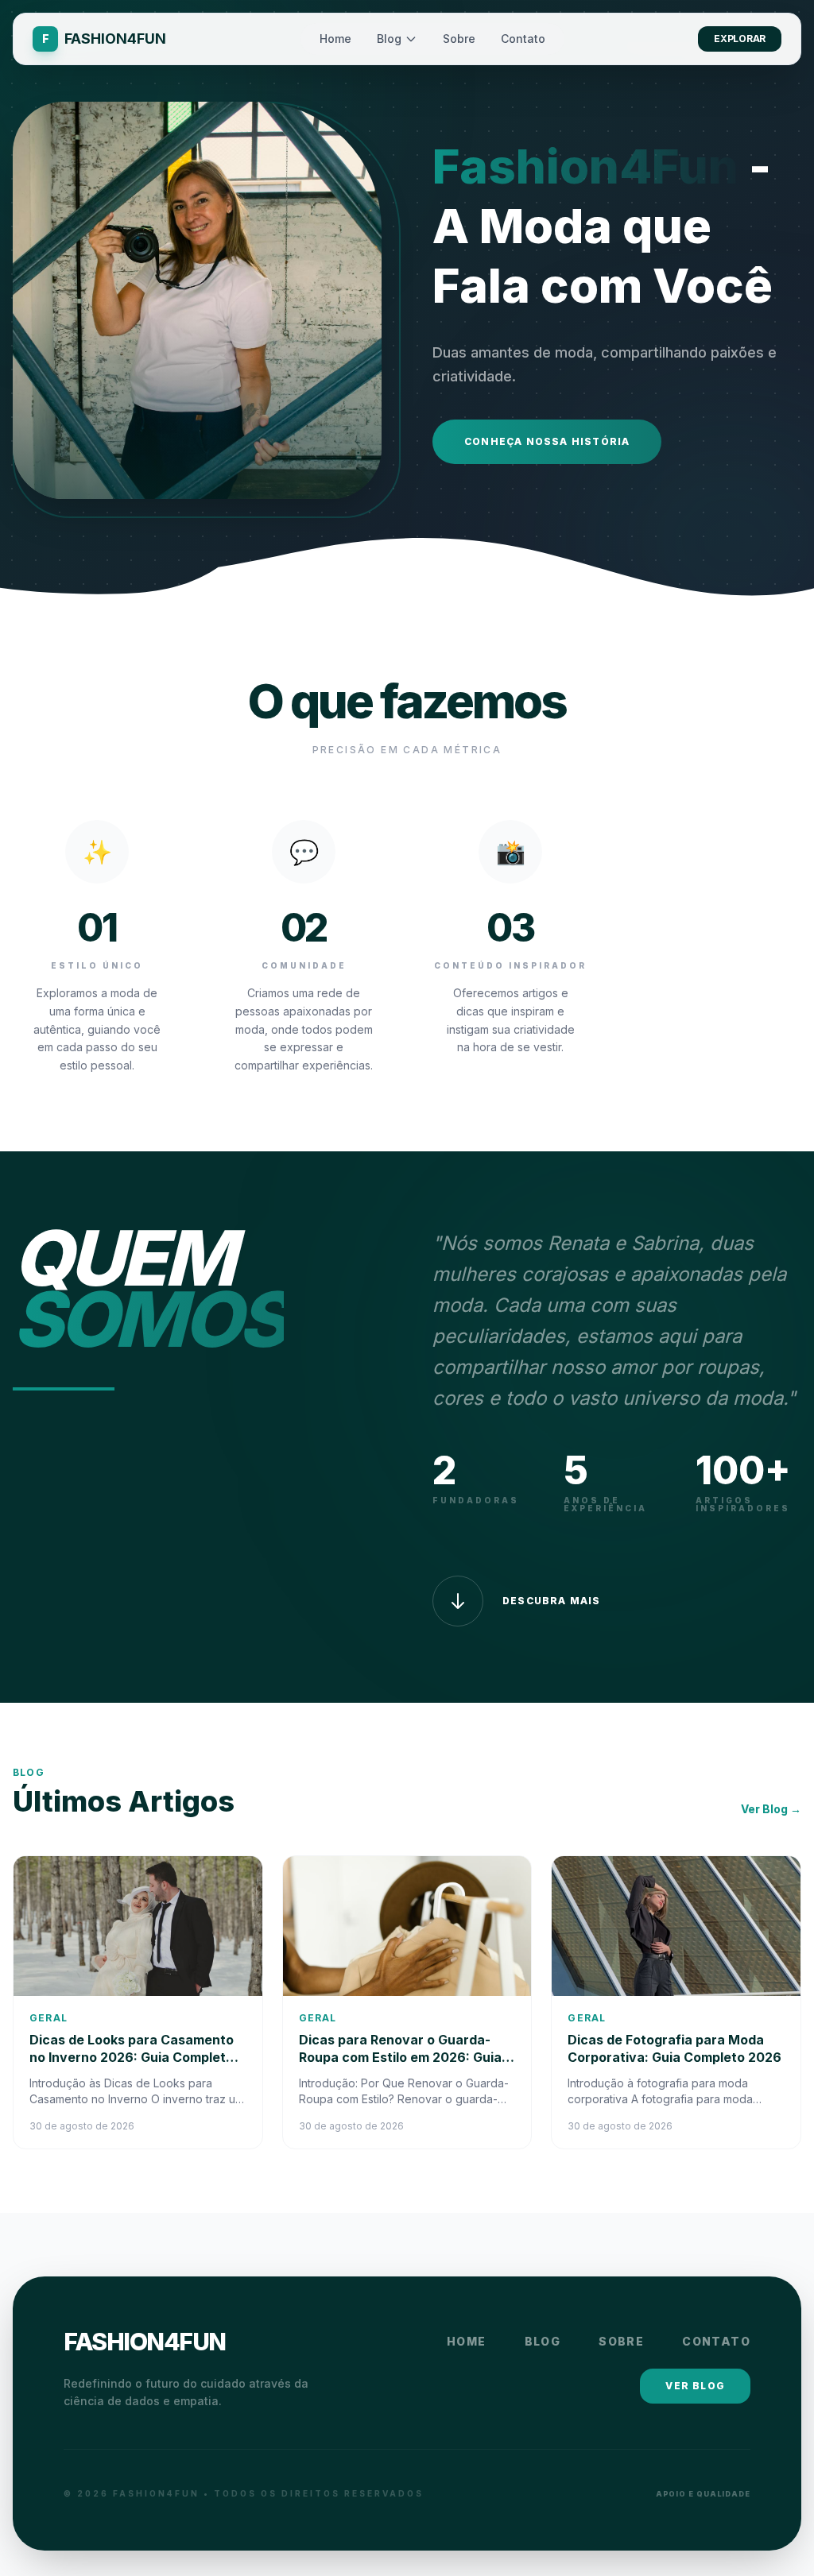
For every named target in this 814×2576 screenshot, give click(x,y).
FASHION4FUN (145, 2342)
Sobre (459, 39)
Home (335, 39)
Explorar (740, 39)
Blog (389, 39)
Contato (523, 39)
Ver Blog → (771, 1809)
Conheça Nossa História (547, 441)
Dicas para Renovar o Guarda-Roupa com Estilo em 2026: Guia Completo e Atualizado (400, 2057)
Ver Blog (695, 2386)
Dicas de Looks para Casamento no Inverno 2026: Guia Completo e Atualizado (137, 2057)
